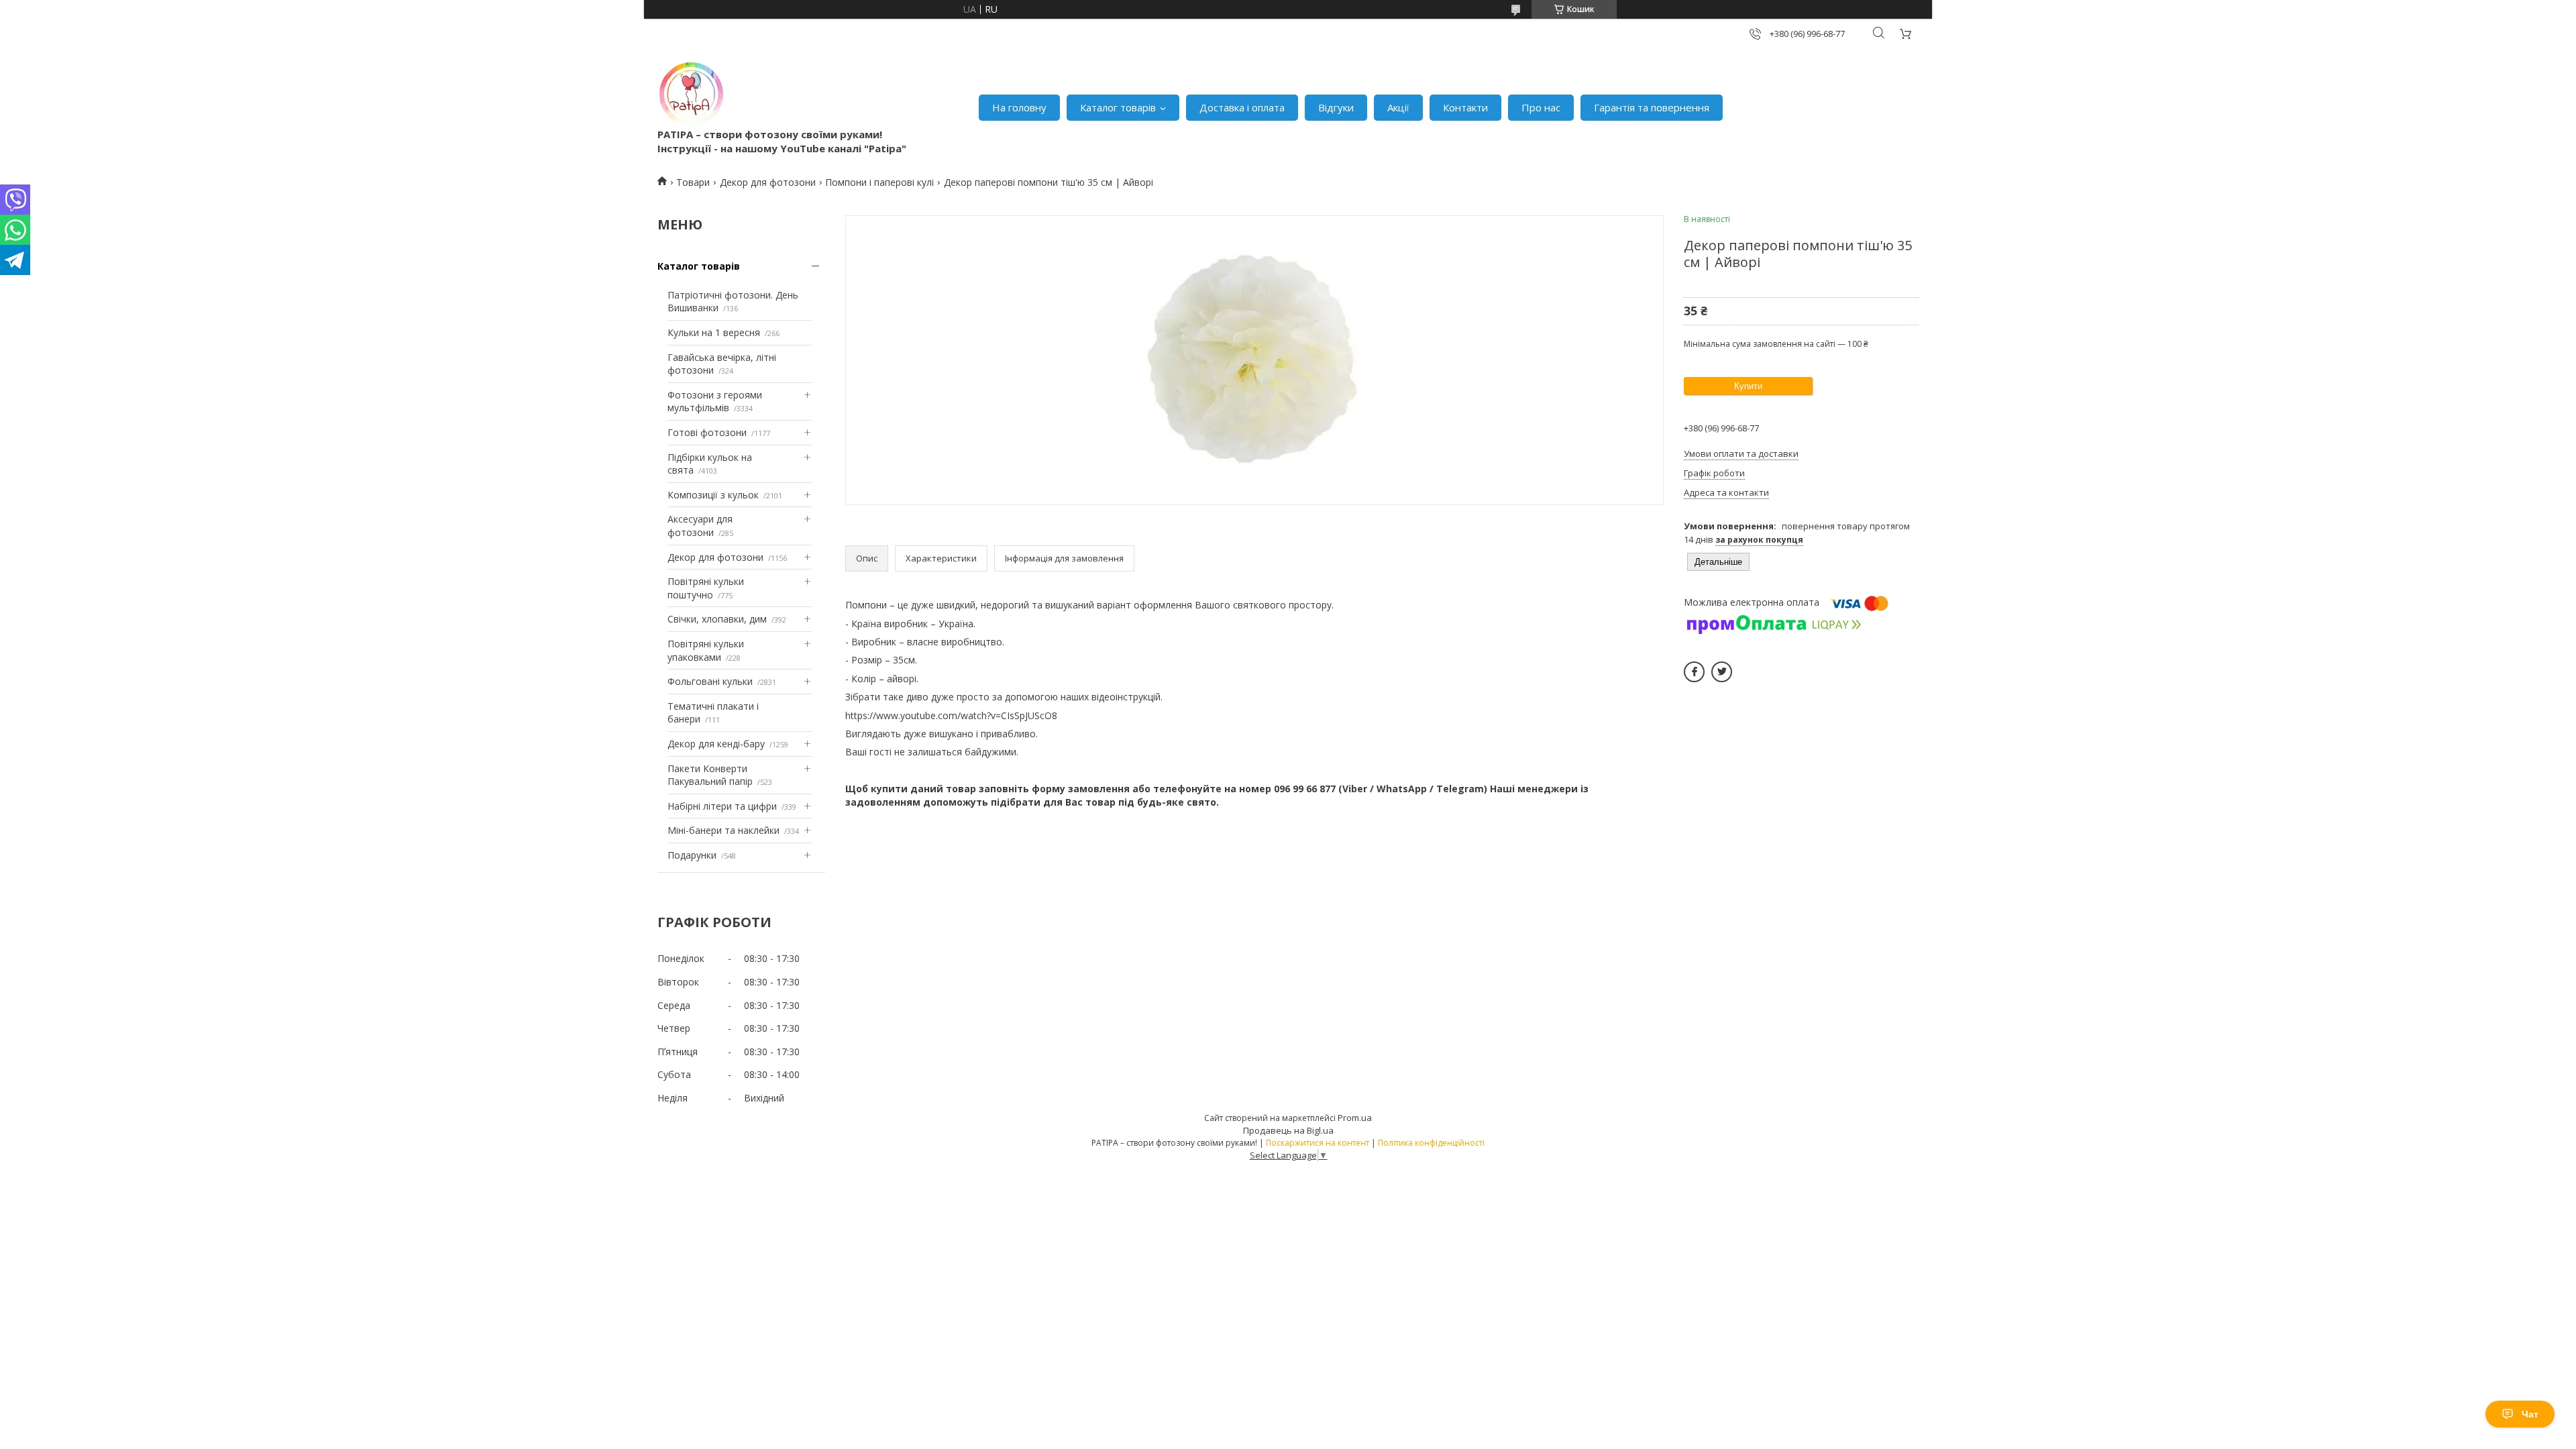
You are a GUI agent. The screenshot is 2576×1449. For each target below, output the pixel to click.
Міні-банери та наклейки (723, 830)
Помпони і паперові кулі (879, 182)
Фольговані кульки (710, 681)
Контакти (1465, 107)
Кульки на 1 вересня (714, 332)
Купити (1748, 386)
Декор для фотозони (768, 182)
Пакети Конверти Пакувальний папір (710, 775)
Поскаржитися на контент (1318, 1143)
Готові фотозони (707, 432)
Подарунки (692, 855)
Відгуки (1336, 107)
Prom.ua (1355, 1118)
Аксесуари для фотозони (700, 526)
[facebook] (1694, 672)
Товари (693, 182)
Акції (1398, 107)
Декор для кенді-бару (716, 744)
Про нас (1541, 107)
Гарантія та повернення (1652, 107)
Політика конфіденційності (1431, 1143)
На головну (1019, 107)
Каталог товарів (1118, 107)
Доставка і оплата (1242, 107)
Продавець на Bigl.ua (1288, 1130)
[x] (1722, 672)
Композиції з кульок (713, 495)
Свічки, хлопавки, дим (717, 619)
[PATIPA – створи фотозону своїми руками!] (691, 94)
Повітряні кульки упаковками (706, 650)
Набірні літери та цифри (722, 806)
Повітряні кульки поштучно (706, 588)
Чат (2530, 1414)
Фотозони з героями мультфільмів (715, 401)
